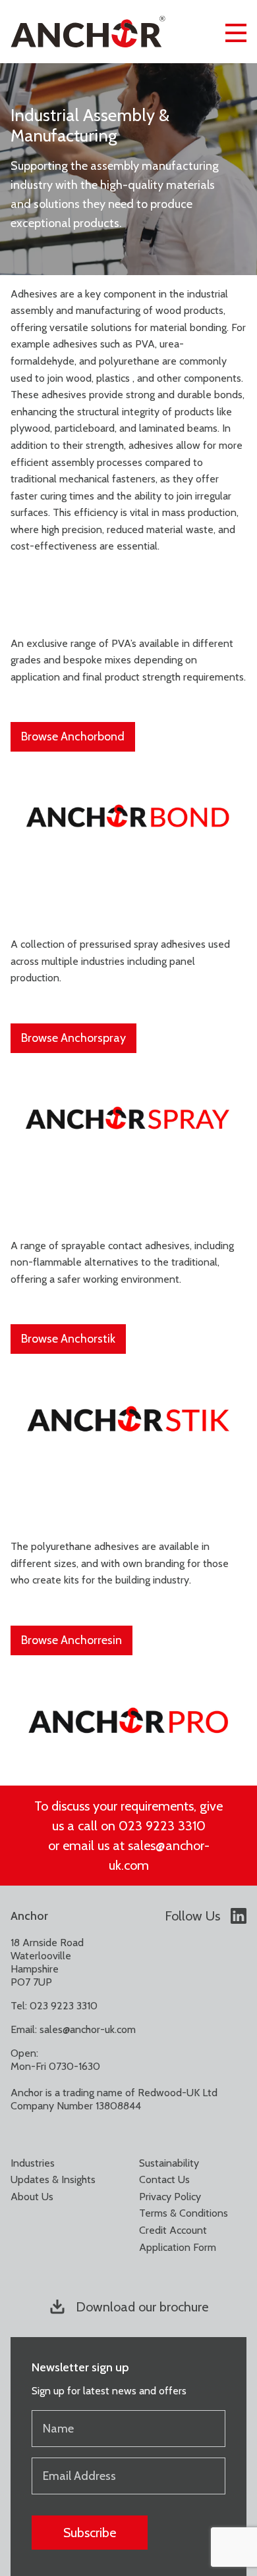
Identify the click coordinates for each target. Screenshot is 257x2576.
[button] (236, 32)
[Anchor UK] (88, 32)
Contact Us (164, 2179)
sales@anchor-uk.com (88, 2029)
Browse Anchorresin (71, 1640)
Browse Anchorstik (68, 1339)
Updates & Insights (53, 2179)
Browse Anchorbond (73, 736)
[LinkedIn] (239, 1916)
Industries (33, 2163)
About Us (32, 2197)
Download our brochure (142, 2307)
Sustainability (169, 2163)
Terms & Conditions (184, 2213)
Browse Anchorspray (73, 1038)
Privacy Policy (170, 2197)
